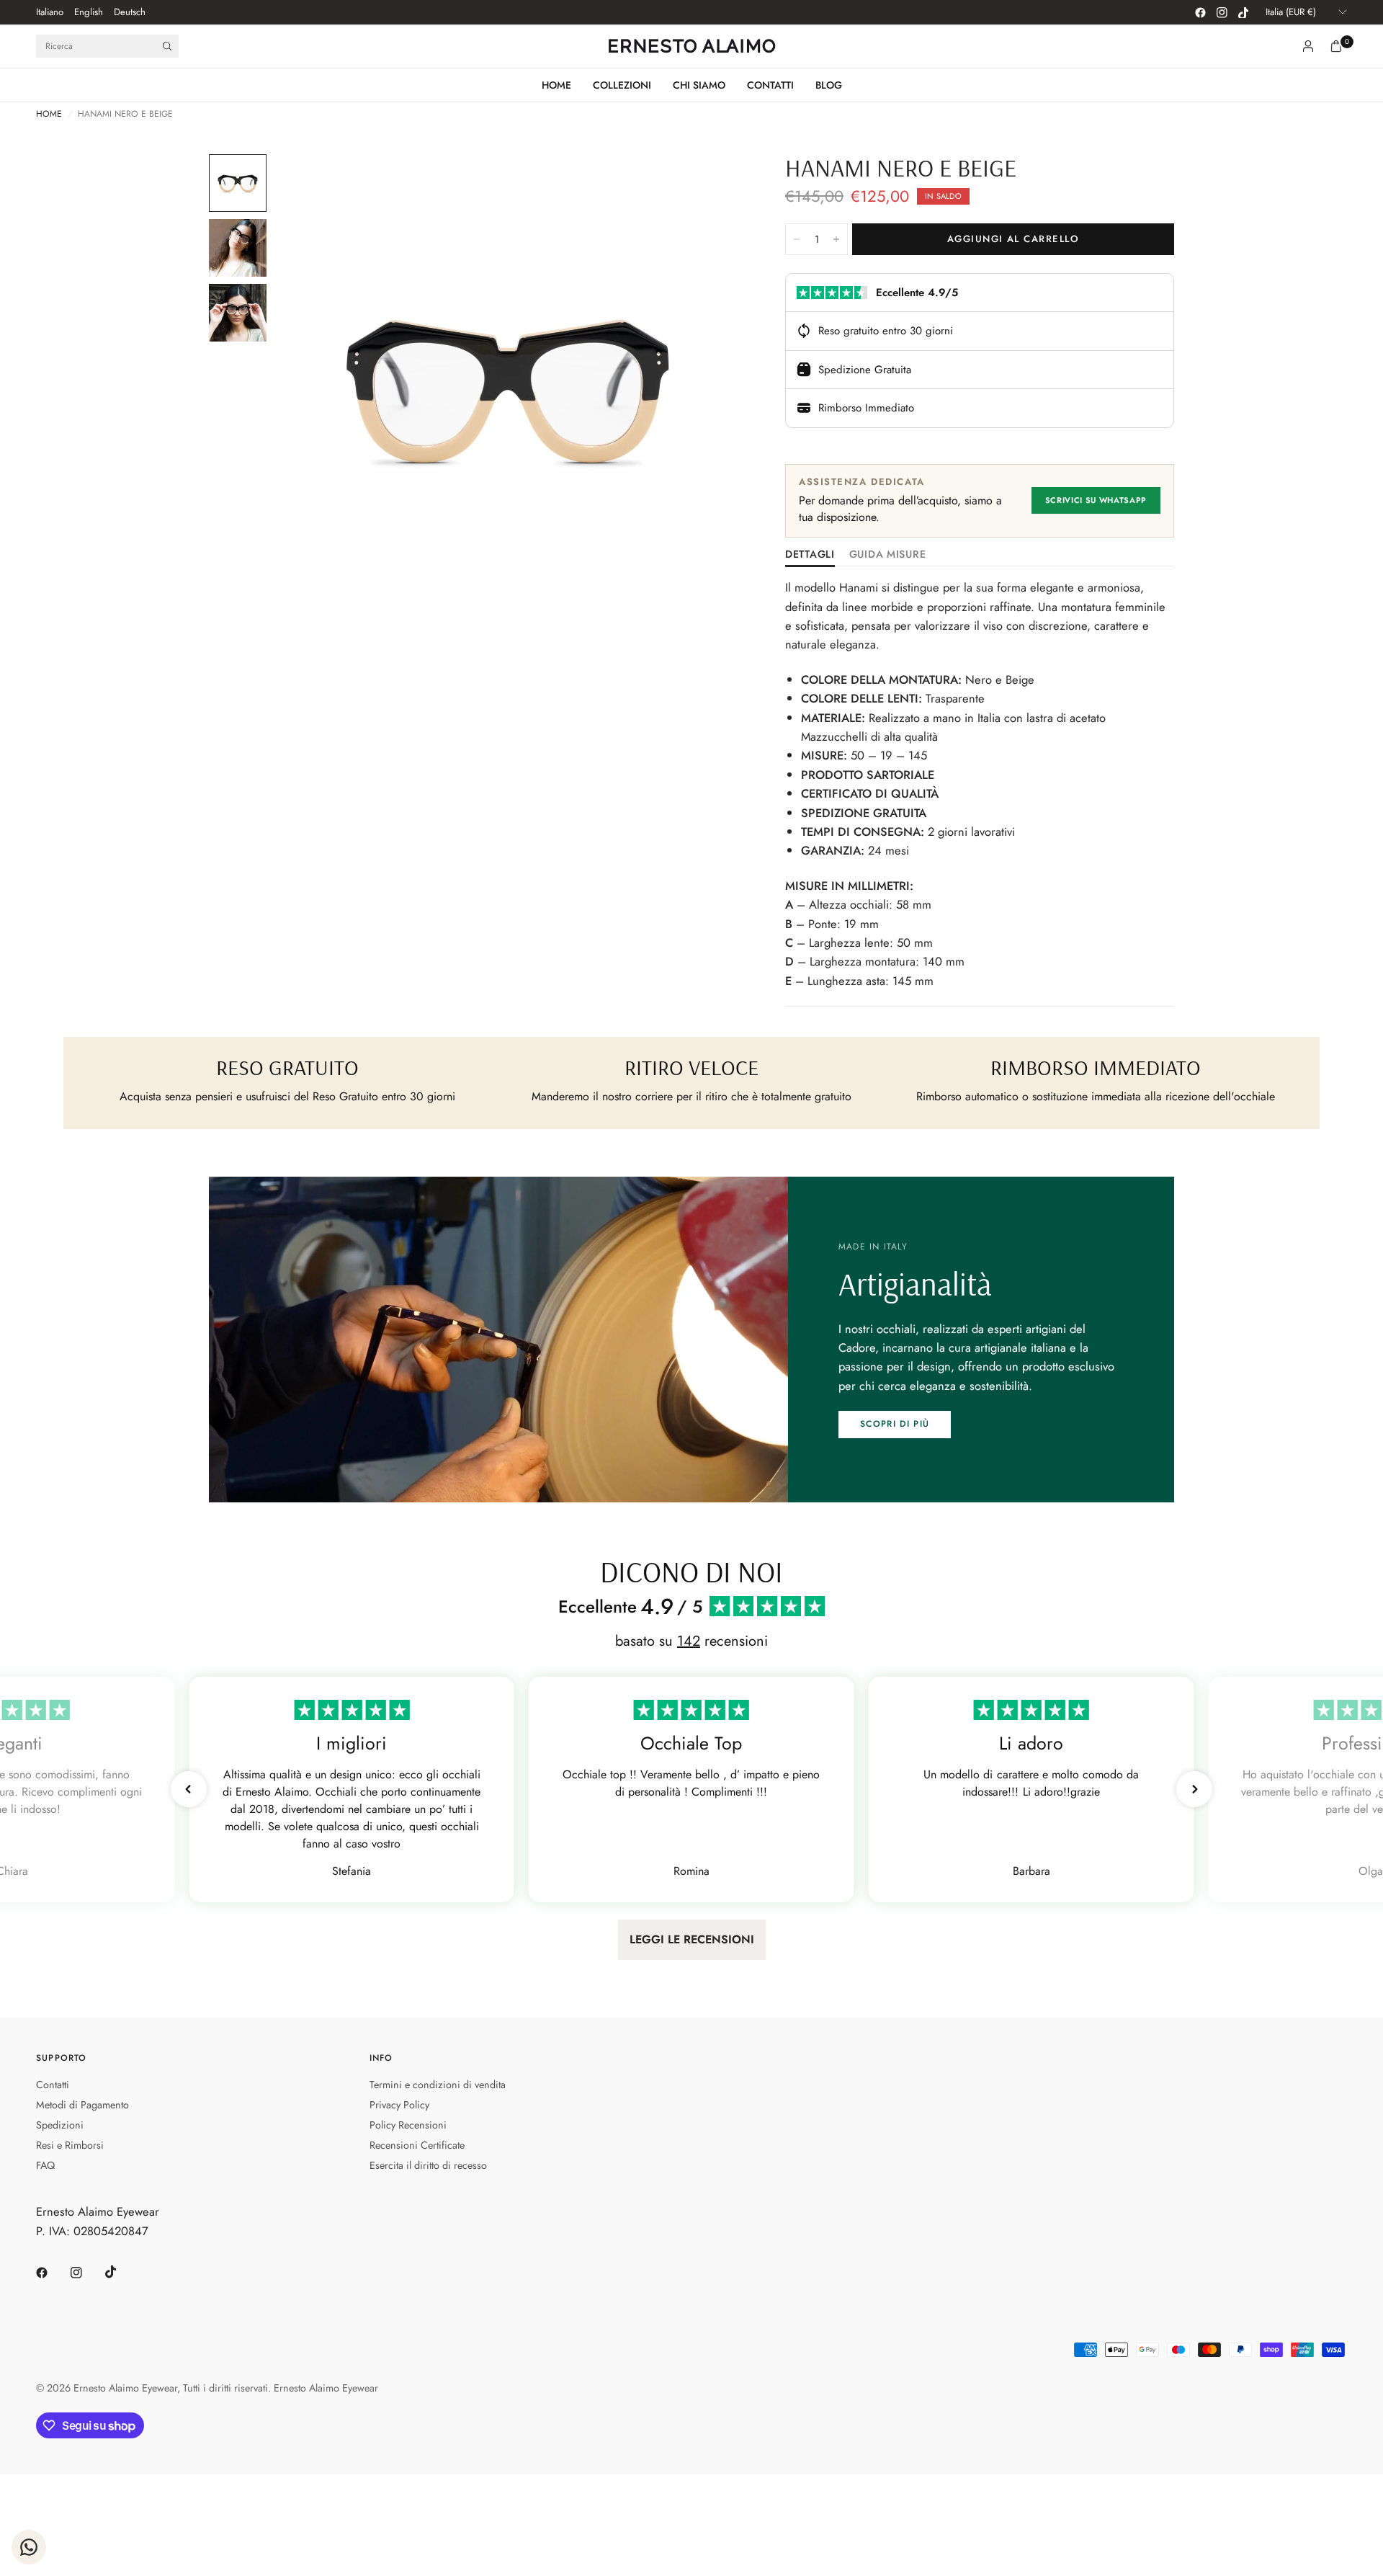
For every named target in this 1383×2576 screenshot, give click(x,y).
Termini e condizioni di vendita (438, 2085)
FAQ (45, 2165)
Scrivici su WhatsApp (1096, 500)
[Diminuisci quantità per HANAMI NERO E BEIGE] (797, 239)
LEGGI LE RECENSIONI (692, 1939)
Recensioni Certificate (417, 2145)
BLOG (829, 85)
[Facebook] (1200, 12)
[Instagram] (1222, 12)
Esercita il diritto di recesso (428, 2165)
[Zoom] (712, 184)
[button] (895, 1425)
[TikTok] (1243, 12)
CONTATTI (770, 85)
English (89, 12)
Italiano (50, 12)
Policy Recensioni (408, 2125)
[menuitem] (50, 12)
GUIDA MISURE (888, 555)
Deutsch (130, 12)
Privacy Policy (399, 2105)
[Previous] (310, 388)
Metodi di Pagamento (82, 2105)
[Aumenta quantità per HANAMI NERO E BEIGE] (836, 239)
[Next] (705, 388)
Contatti (53, 2085)
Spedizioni (60, 2125)
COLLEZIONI (622, 85)
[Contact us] (29, 2547)
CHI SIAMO (699, 85)
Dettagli (810, 555)
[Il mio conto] (1308, 46)
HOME (556, 85)
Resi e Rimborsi (70, 2145)
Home (49, 114)
